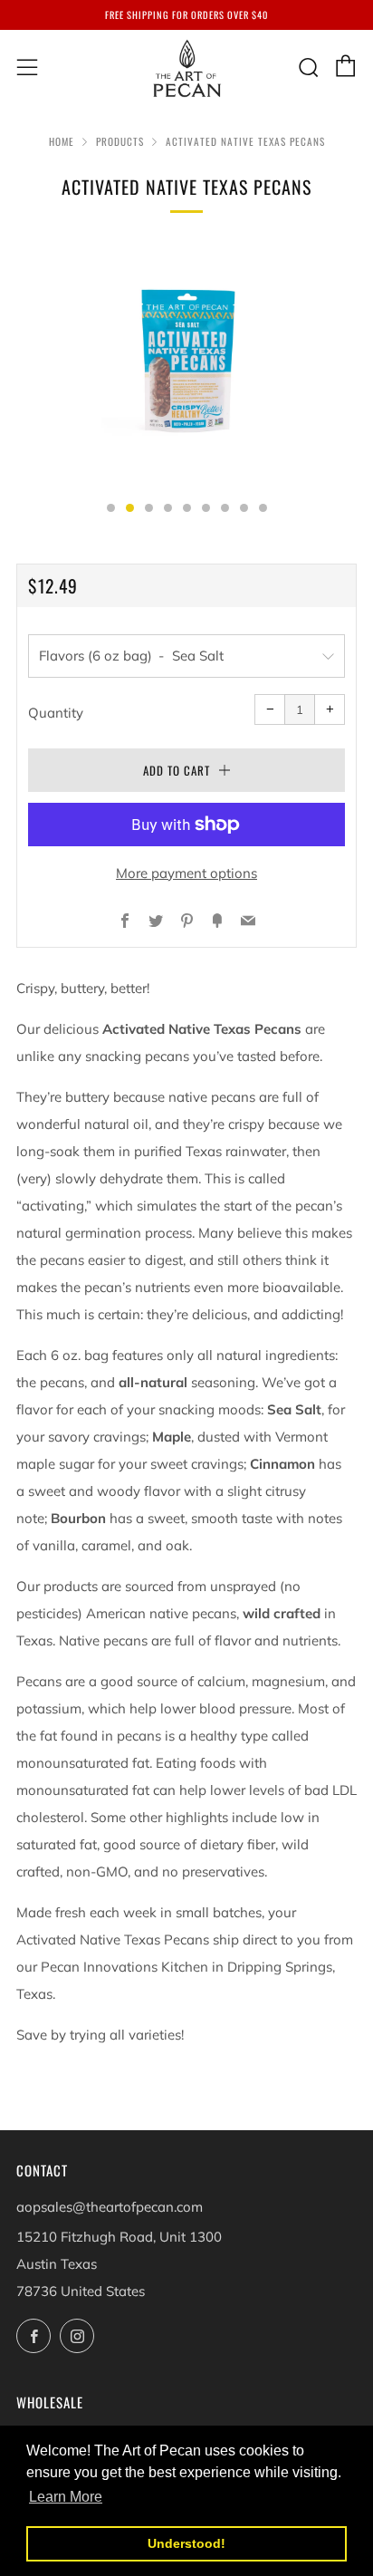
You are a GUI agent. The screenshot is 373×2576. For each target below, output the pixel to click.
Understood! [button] (186, 2543)
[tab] (111, 508)
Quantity (56, 713)
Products (120, 141)
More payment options (186, 873)
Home (62, 141)
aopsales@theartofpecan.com (110, 2207)
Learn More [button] (66, 2497)
